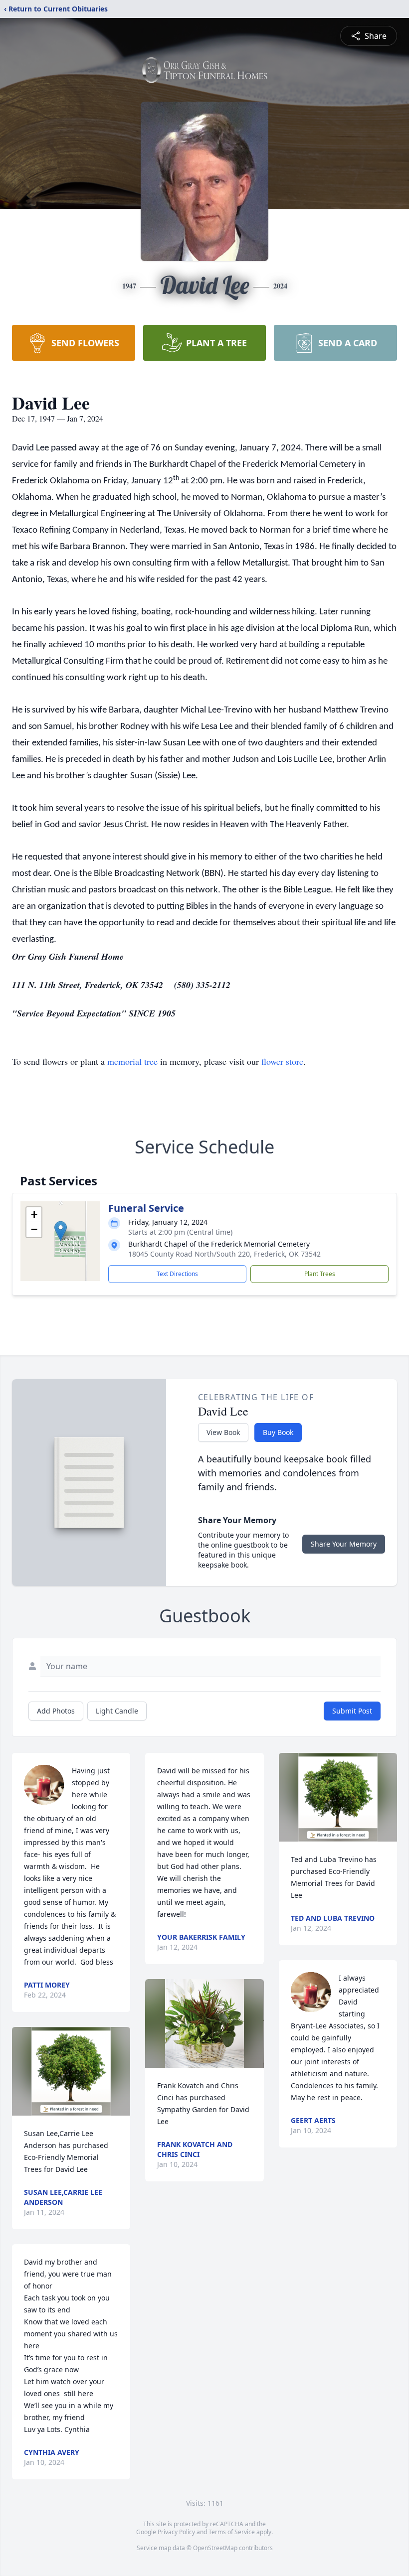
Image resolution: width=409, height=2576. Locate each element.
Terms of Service (232, 2532)
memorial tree (132, 1061)
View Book (223, 1432)
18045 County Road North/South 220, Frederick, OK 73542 (224, 1254)
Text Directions (177, 1274)
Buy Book (278, 1432)
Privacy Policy (176, 2532)
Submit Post (352, 1711)
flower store (282, 1061)
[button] (61, 1231)
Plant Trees (320, 1274)
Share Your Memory (344, 1544)
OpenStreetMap (215, 2548)
